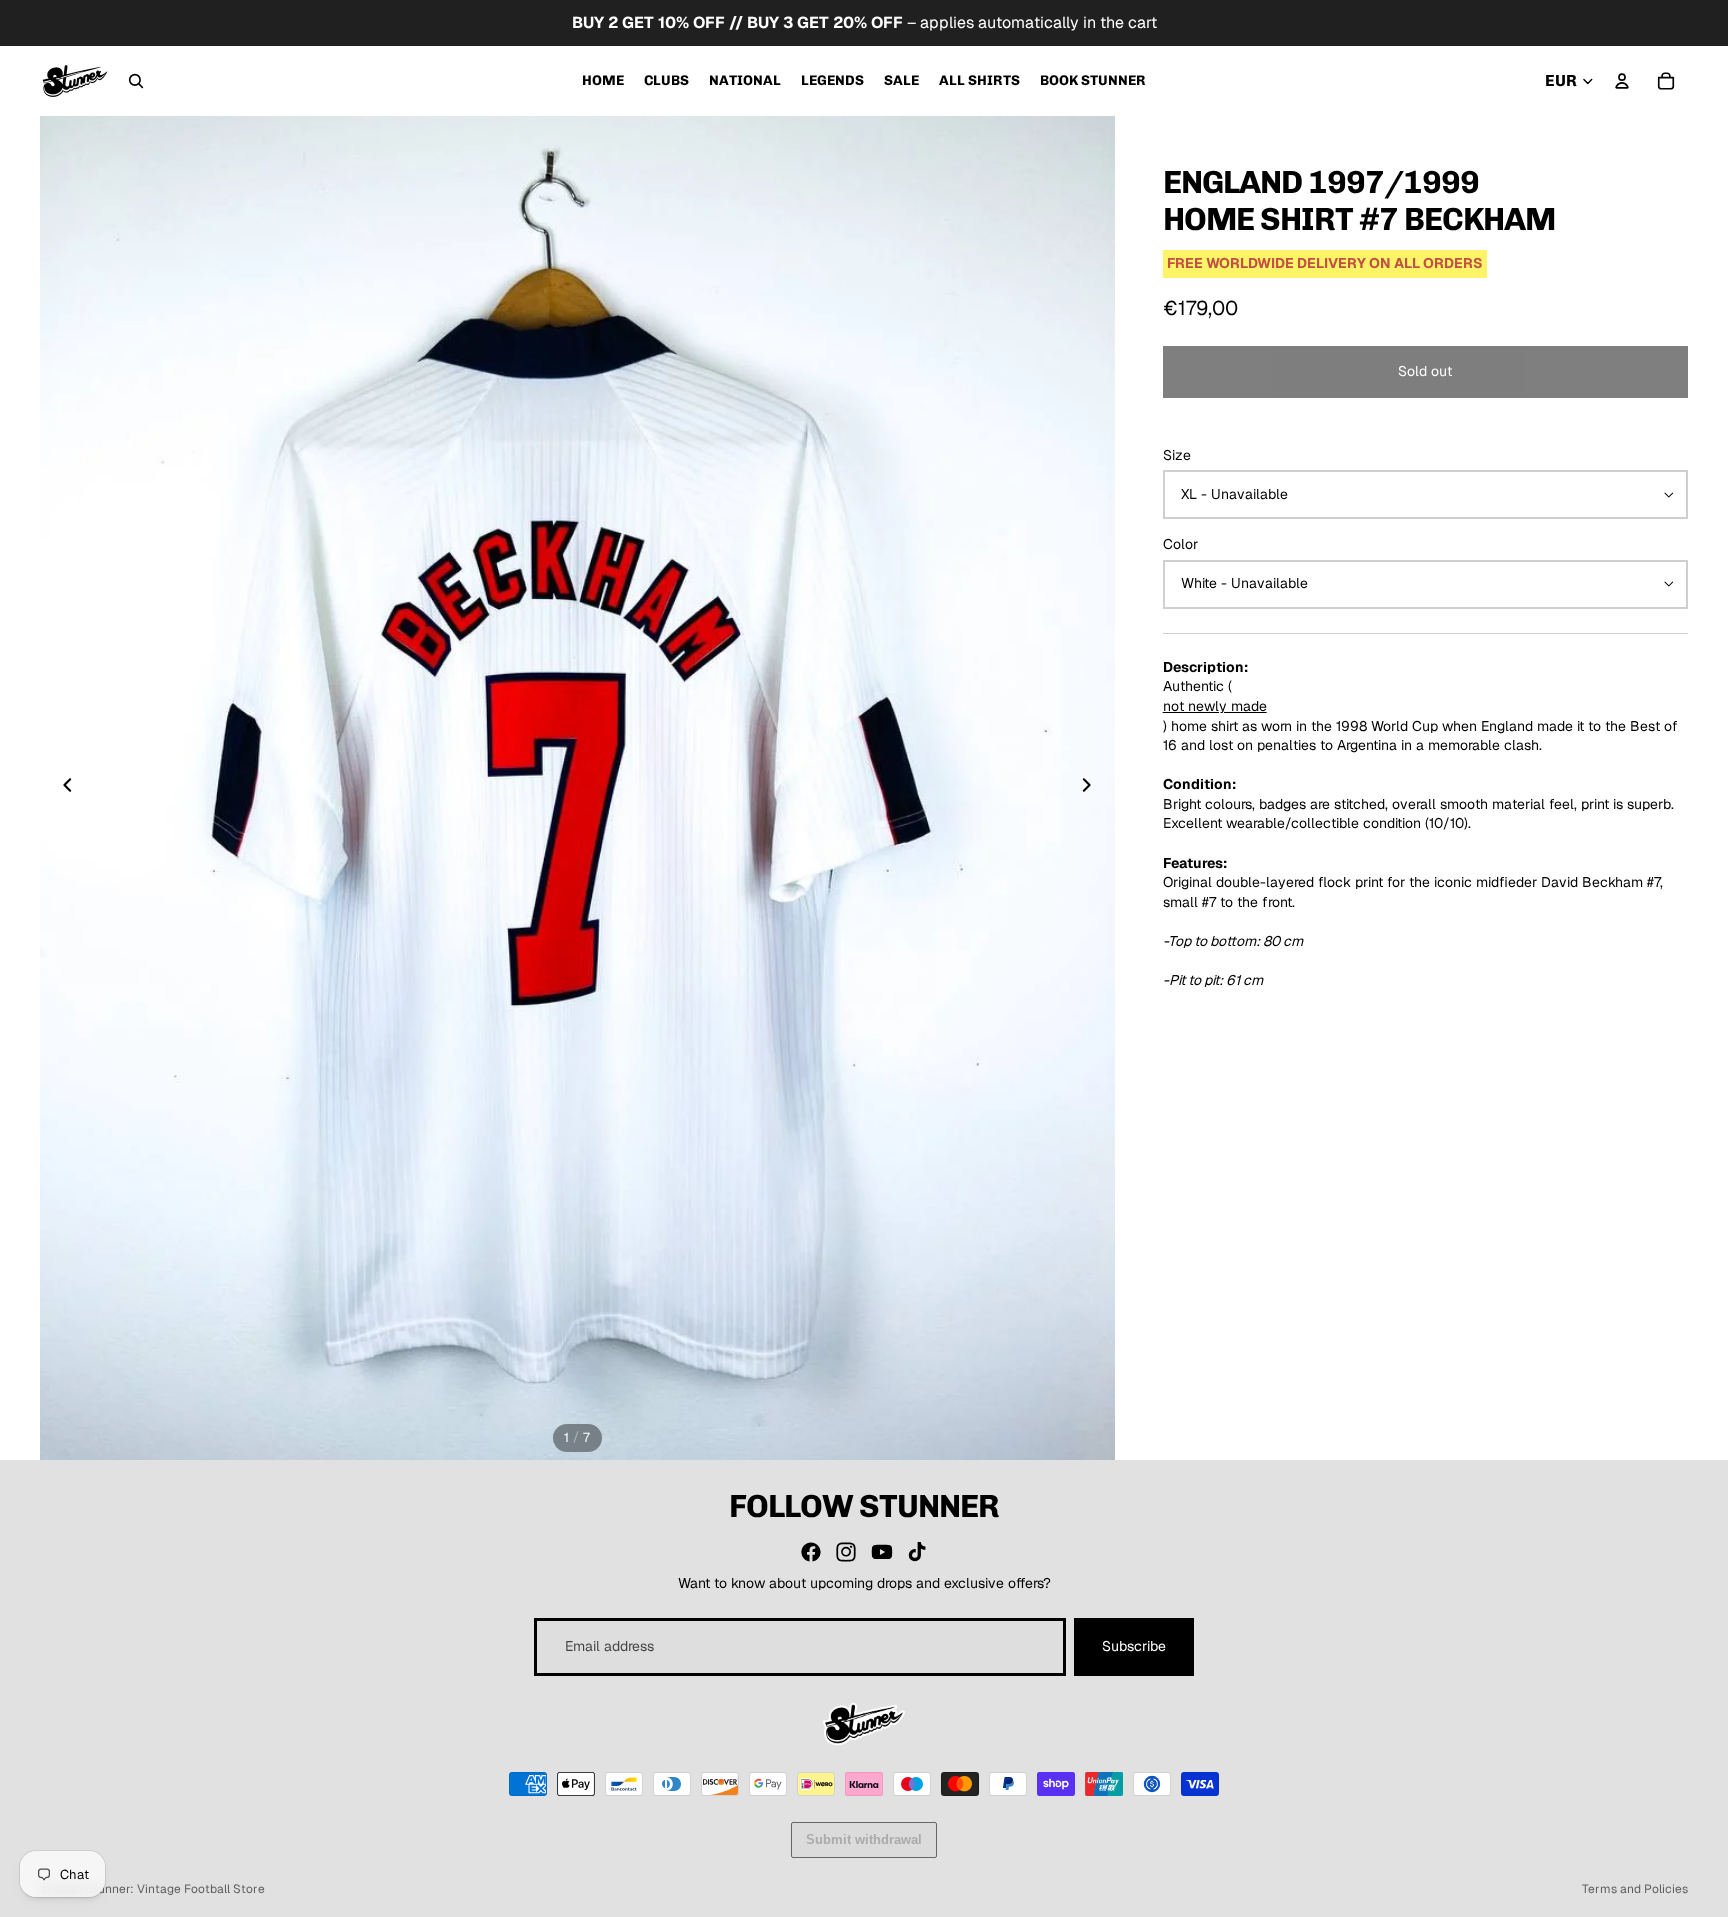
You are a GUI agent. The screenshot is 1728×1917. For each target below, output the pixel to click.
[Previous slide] (62, 788)
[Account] (1622, 81)
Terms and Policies (1635, 1889)
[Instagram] (846, 1552)
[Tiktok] (917, 1552)
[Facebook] (811, 1552)
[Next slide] (1093, 788)
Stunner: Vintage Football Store (175, 1889)
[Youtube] (882, 1552)
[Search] (136, 81)
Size (1177, 455)
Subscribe (1134, 1646)
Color (1180, 544)
